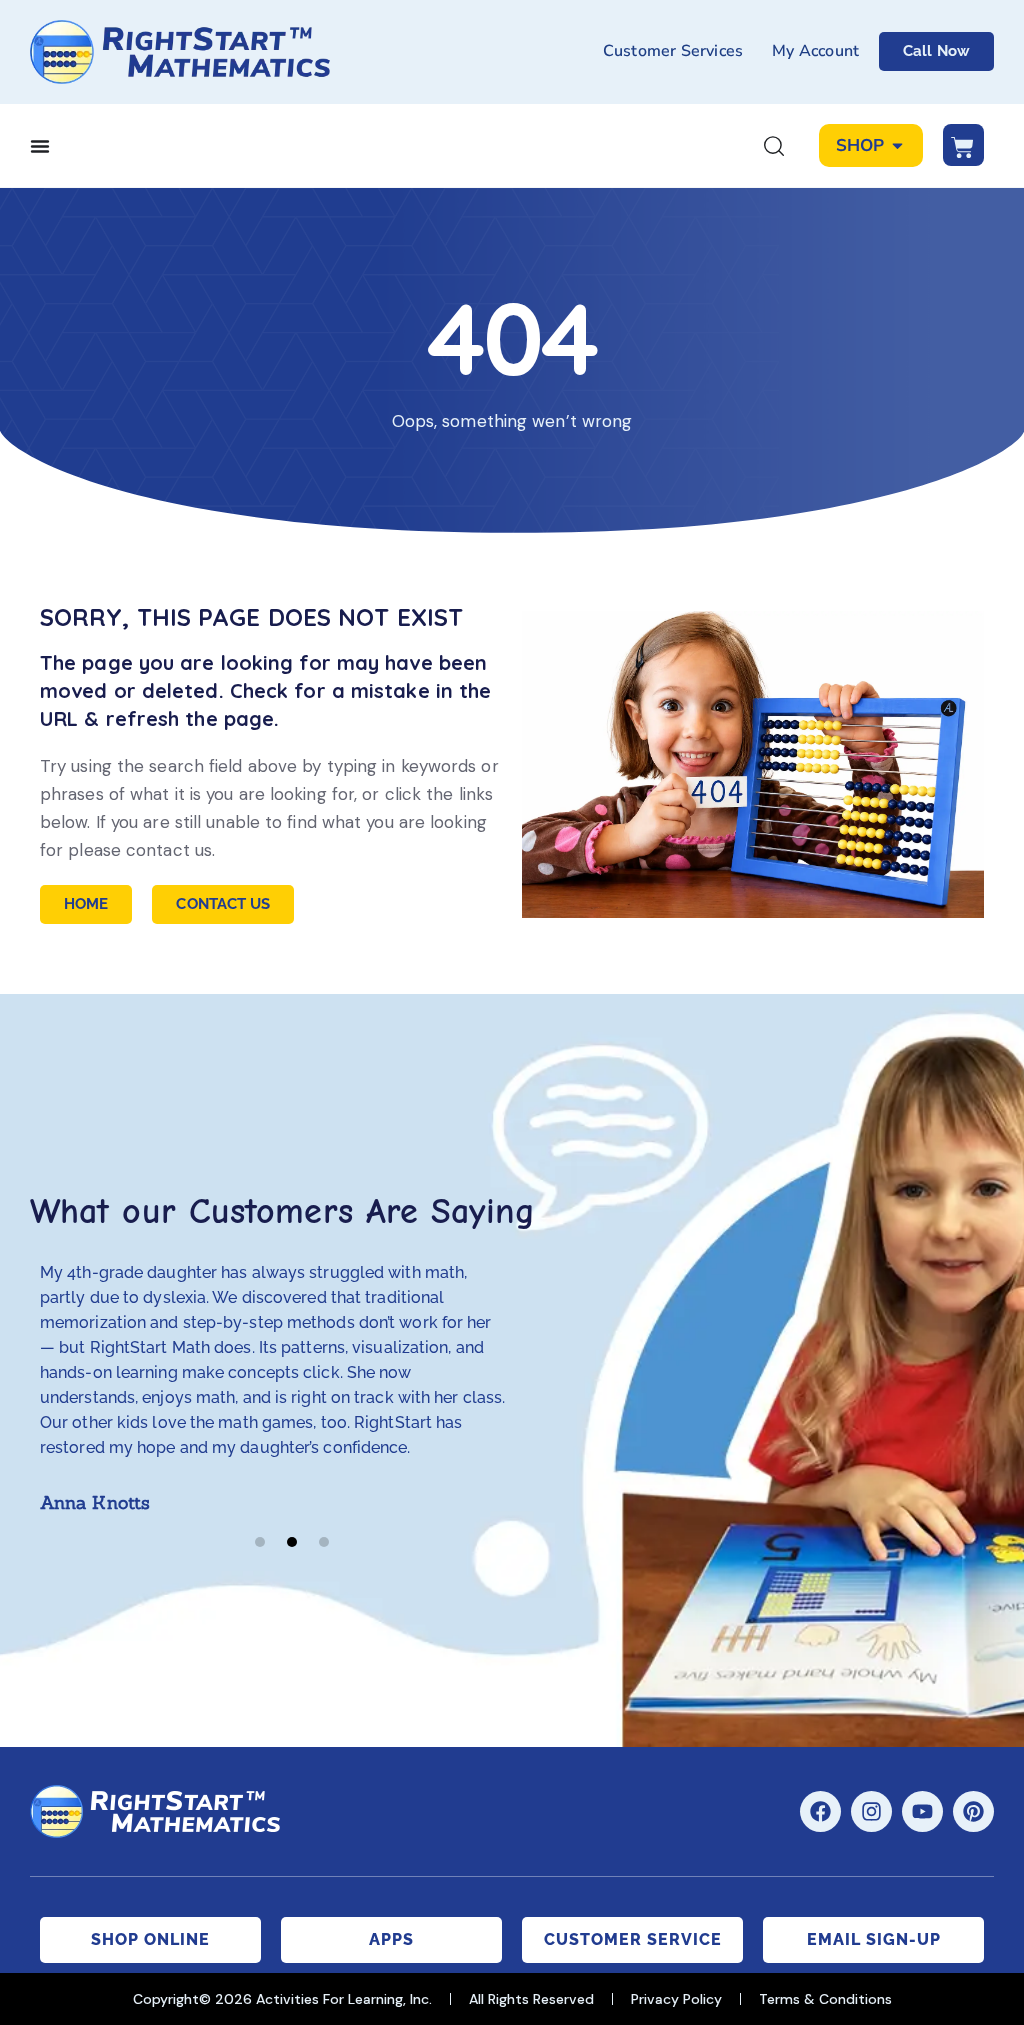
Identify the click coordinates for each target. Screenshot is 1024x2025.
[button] (260, 1542)
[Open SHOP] (897, 146)
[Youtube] (922, 1811)
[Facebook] (820, 1811)
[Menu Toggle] (40, 146)
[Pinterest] (973, 1811)
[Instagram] (871, 1811)
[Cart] (963, 145)
